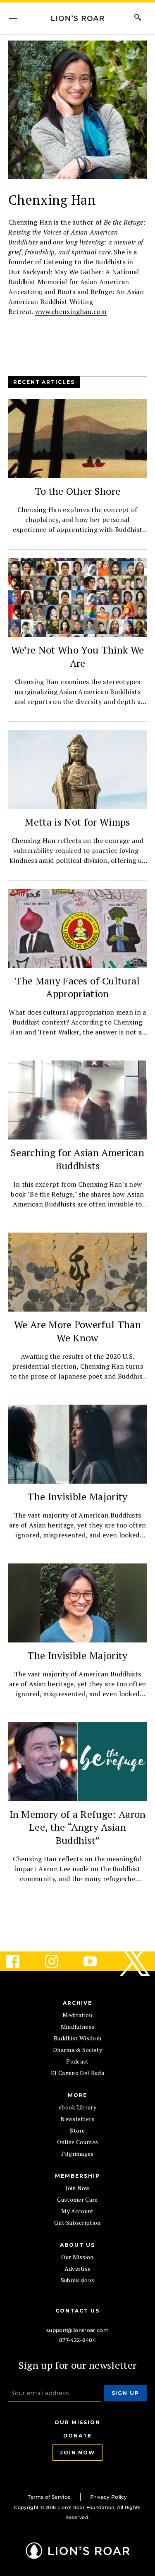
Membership (77, 2176)
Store (77, 2130)
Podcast (77, 2061)
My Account (77, 2211)
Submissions (78, 2280)
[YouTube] (97, 1961)
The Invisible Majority (77, 1496)
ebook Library (77, 2107)
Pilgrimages (77, 2153)
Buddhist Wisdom (77, 2038)
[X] (136, 1961)
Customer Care (77, 2199)
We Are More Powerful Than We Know (77, 1331)
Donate (77, 2436)
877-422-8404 (77, 2340)
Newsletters (77, 2119)
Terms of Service (49, 2497)
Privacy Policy (108, 2497)
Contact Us (77, 2311)
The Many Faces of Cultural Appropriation (77, 987)
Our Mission (77, 2257)
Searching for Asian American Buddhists (77, 1159)
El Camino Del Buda (77, 2073)
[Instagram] (58, 1961)
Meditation (77, 2015)
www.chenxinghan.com (71, 311)
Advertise (78, 2268)
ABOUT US (77, 2245)
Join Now (77, 2188)
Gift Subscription (77, 2223)
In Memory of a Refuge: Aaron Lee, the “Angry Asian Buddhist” (78, 1827)
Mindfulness (78, 2027)
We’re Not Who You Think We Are (77, 656)
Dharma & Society (77, 2050)
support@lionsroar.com (77, 2330)
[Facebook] (19, 1961)
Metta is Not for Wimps (77, 822)
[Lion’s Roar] (78, 2556)
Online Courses (77, 2142)
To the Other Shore (78, 491)
